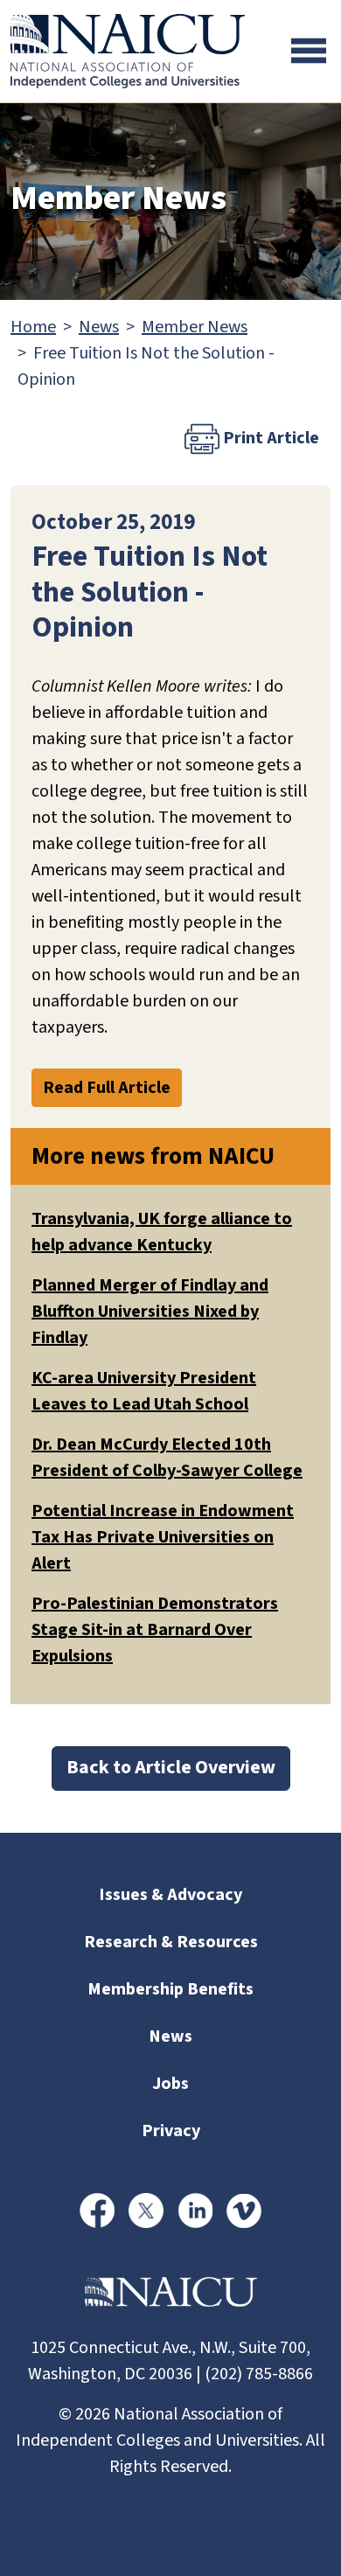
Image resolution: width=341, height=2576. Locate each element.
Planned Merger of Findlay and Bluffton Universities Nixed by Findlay (150, 1312)
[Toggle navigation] (309, 51)
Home (33, 327)
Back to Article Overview (171, 1768)
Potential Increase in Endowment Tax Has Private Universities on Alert (163, 1537)
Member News (195, 327)
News (99, 327)
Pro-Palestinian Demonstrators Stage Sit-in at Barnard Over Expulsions (155, 1630)
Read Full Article (107, 1088)
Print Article (269, 438)
